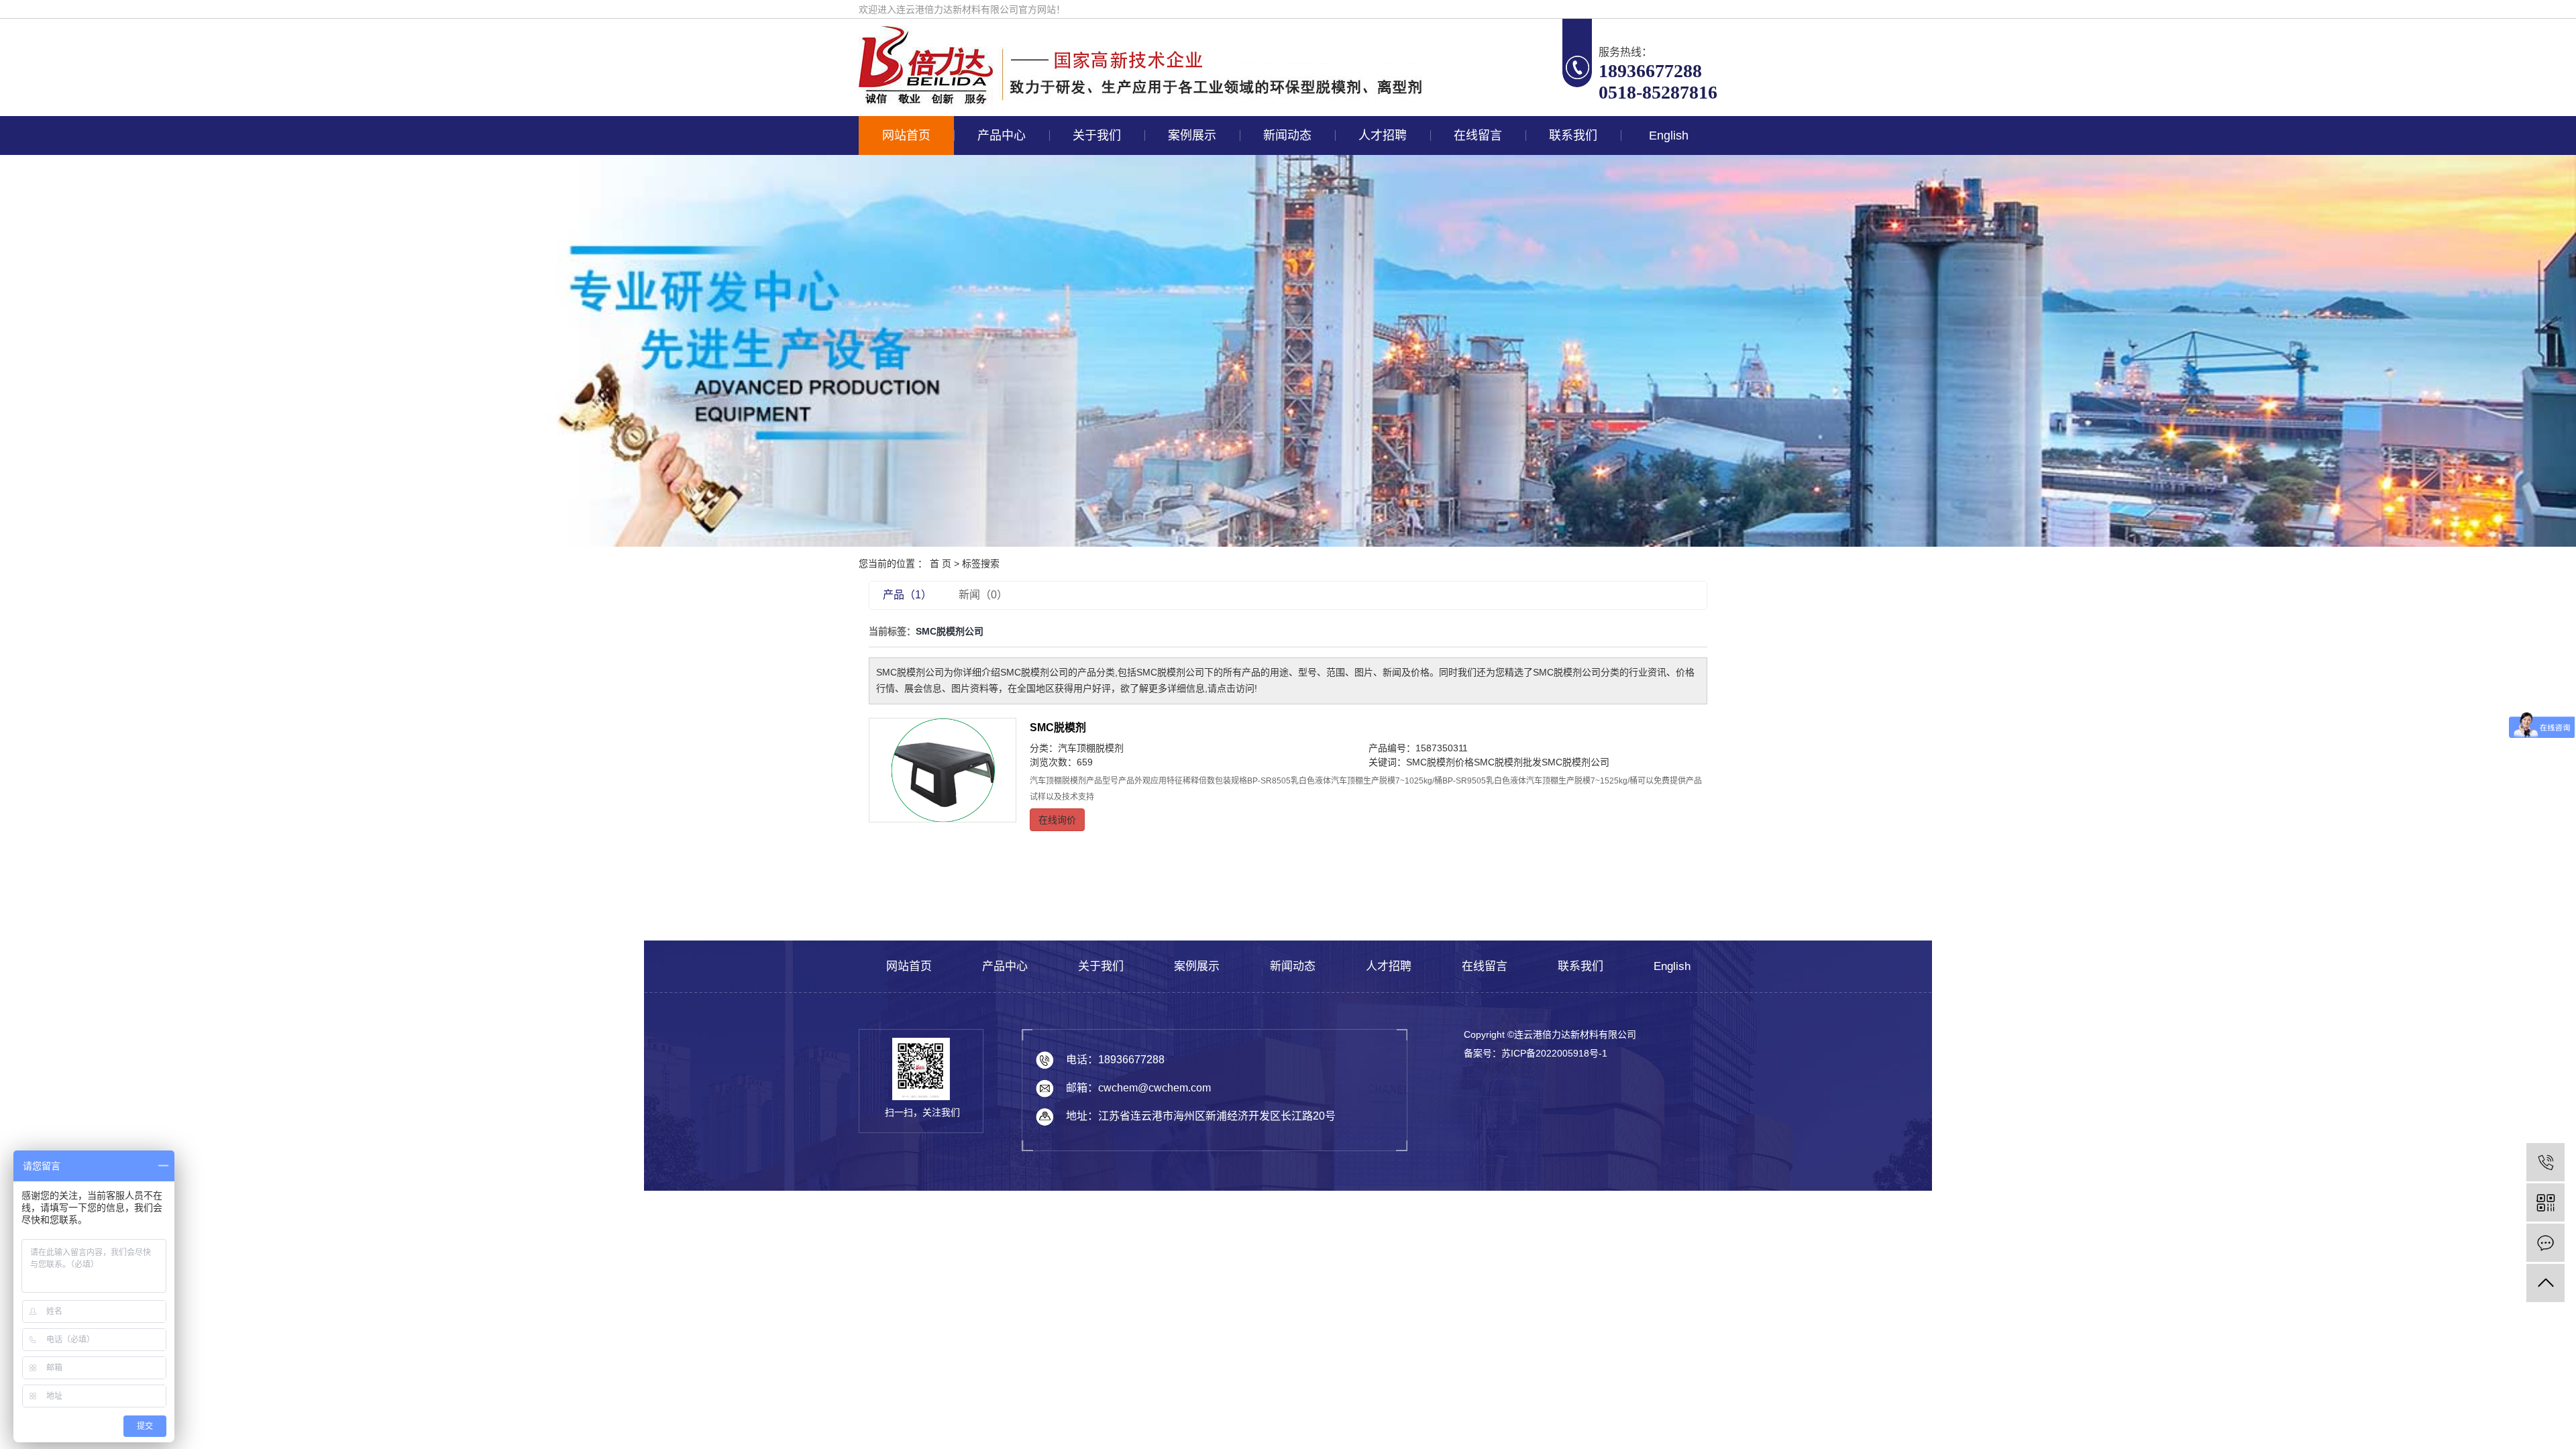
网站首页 (906, 136)
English (1669, 136)
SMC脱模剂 (1058, 728)
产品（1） (907, 595)
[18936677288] (2545, 1162)
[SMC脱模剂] (943, 770)
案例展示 (1192, 136)
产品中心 (1002, 136)
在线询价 (1057, 820)
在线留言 (1478, 136)
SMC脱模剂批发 (1508, 762)
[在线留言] (2545, 1243)
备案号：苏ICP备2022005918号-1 (1536, 1053)
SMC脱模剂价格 (1440, 762)
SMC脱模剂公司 (1575, 762)
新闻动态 (1287, 136)
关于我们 (1097, 136)
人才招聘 (1383, 136)
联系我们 (1573, 136)
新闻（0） (983, 595)
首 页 (941, 563)
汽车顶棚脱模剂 (1091, 748)
